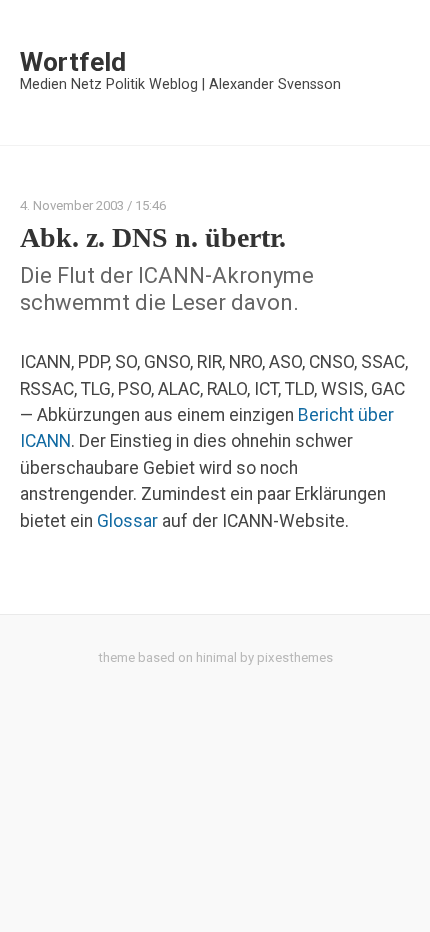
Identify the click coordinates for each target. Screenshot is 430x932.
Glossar (127, 521)
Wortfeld (73, 62)
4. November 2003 (72, 205)
